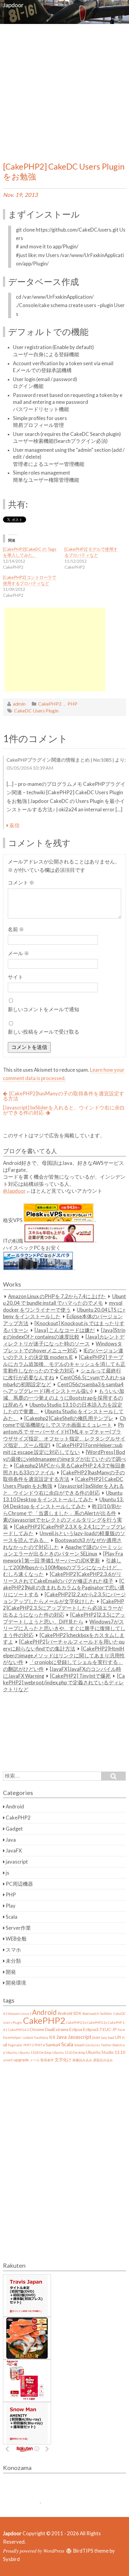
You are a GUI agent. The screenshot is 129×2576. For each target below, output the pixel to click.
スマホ (13, 1950)
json (96, 2037)
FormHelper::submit (18, 2037)
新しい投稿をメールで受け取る (43, 1032)
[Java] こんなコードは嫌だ (65, 1330)
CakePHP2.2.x (76, 2022)
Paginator (15, 2045)
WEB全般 (16, 1939)
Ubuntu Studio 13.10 (106, 2052)
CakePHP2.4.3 (18, 2030)
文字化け (63, 2060)
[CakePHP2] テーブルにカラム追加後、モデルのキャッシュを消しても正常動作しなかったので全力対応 (64, 1364)
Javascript (79, 2037)
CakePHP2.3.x (97, 2022)
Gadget (14, 1829)
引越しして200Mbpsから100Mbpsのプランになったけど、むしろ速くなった (63, 1567)
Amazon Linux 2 (20, 2013)
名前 (16, 929)
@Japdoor (14, 1191)
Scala (12, 1917)
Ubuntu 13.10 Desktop (69, 2052)
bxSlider (106, 2013)
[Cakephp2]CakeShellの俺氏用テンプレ (69, 1418)
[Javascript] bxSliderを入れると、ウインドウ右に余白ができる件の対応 (64, 1110)
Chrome (37, 2029)
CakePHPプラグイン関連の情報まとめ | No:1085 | (60, 760)
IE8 (52, 2037)
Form (121, 2030)
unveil (8, 2060)
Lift (118, 2037)
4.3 (5, 2013)
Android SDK (70, 2013)
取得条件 (47, 2060)
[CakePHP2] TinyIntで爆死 (80, 1676)
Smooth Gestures (87, 2045)
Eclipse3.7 (92, 2029)
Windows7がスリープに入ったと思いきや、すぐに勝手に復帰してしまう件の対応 (64, 1629)
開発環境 (16, 1983)
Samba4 (53, 2045)
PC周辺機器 (19, 1884)
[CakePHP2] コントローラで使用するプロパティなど (30, 580)
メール (18, 953)
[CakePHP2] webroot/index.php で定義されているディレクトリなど (64, 1683)
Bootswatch (91, 2013)
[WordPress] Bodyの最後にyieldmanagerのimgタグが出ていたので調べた (64, 1459)
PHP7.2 (28, 2045)
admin (19, 704)
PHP (72, 704)
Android (15, 1807)
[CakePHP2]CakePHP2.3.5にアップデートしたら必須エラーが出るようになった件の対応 (64, 1608)
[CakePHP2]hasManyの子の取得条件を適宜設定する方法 (64, 1096)
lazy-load (108, 2037)
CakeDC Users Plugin (36, 711)
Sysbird (11, 2559)
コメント (21, 883)
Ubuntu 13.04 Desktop (35, 2052)
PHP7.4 (40, 2045)
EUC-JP (110, 2029)
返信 (14, 825)
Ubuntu (12, 2052)
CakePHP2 (50, 704)
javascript (17, 1862)
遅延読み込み (103, 2060)
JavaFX (14, 1851)
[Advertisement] (64, 91)
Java (11, 1840)
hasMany (41, 2037)
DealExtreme (57, 2029)
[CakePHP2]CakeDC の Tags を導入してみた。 (30, 552)
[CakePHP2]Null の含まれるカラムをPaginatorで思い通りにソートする (64, 1588)
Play (11, 1906)
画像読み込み (82, 2060)
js (7, 1873)
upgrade (21, 2060)
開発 (11, 1972)
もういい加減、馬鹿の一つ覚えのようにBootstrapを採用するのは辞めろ (64, 1398)
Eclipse (76, 2029)
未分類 (13, 1961)
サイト (15, 977)
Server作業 (18, 1928)
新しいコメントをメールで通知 (43, 1009)
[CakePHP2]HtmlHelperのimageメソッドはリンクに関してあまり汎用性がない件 (64, 1655)
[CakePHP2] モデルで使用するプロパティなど (91, 552)
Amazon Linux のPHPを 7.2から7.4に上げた (57, 1296)
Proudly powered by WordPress (34, 2551)
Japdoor (13, 5)
